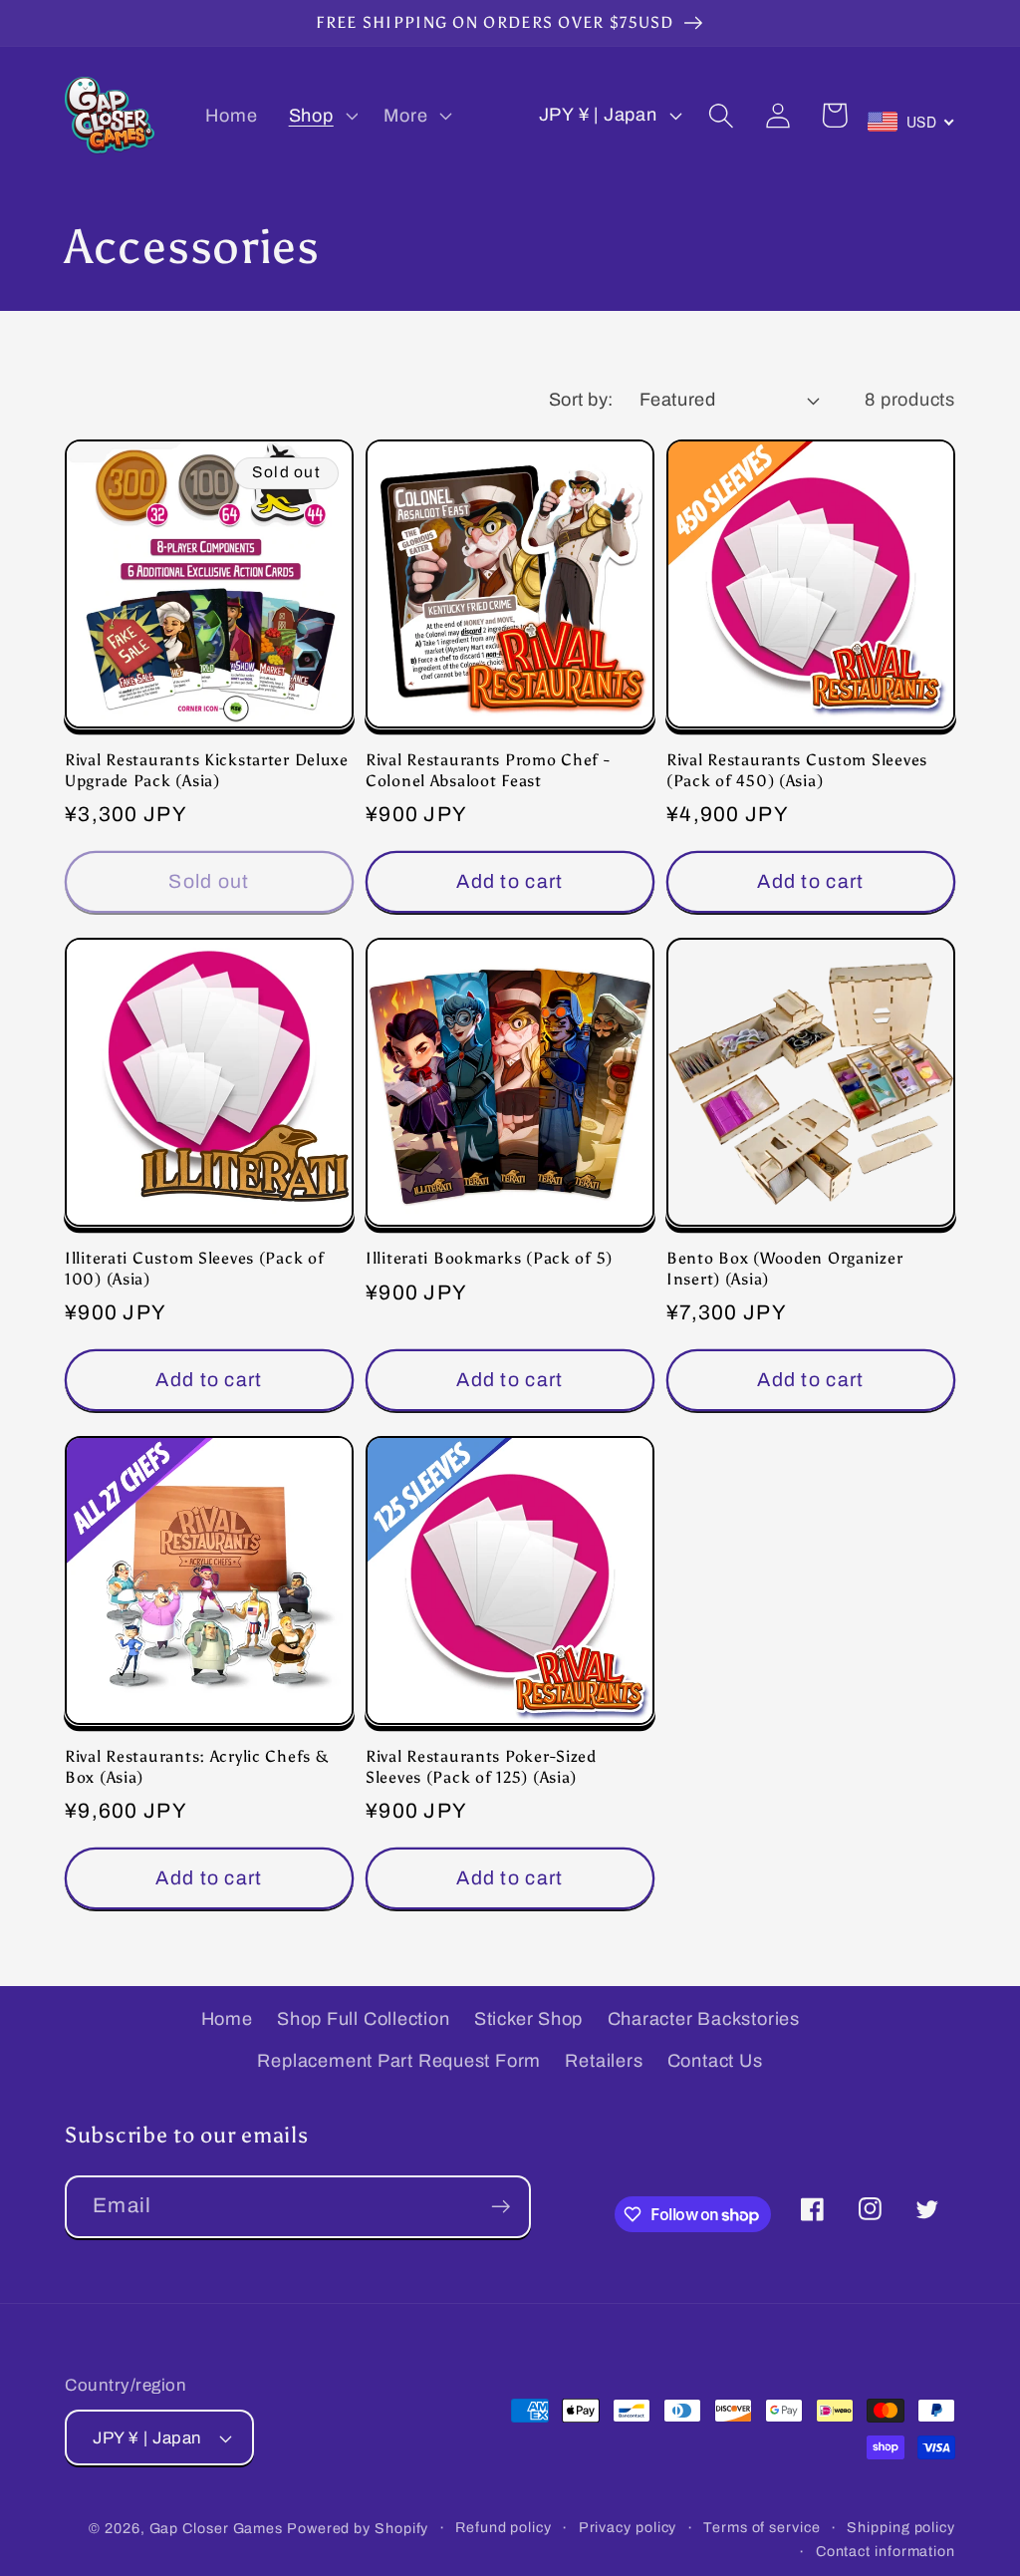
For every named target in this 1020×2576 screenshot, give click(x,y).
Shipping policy (901, 2527)
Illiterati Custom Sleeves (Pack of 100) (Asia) (194, 1268)
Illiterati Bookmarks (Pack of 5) (489, 1258)
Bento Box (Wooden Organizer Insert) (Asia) (784, 1268)
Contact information (886, 2551)
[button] (321, 116)
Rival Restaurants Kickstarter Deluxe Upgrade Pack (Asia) (207, 770)
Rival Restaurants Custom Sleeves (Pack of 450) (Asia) (797, 770)
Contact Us (715, 2061)
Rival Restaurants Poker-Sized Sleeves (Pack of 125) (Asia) (481, 1766)
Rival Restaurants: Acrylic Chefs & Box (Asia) (196, 1766)
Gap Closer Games (217, 2528)
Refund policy (504, 2527)
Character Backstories (704, 2019)
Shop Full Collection (364, 2019)
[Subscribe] (501, 2207)
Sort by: (581, 400)
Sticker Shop (528, 2019)
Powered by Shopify (358, 2528)
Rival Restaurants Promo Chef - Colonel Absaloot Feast (488, 770)
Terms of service (762, 2527)
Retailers (604, 2061)
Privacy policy (628, 2527)
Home (227, 2019)
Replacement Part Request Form (399, 2061)
